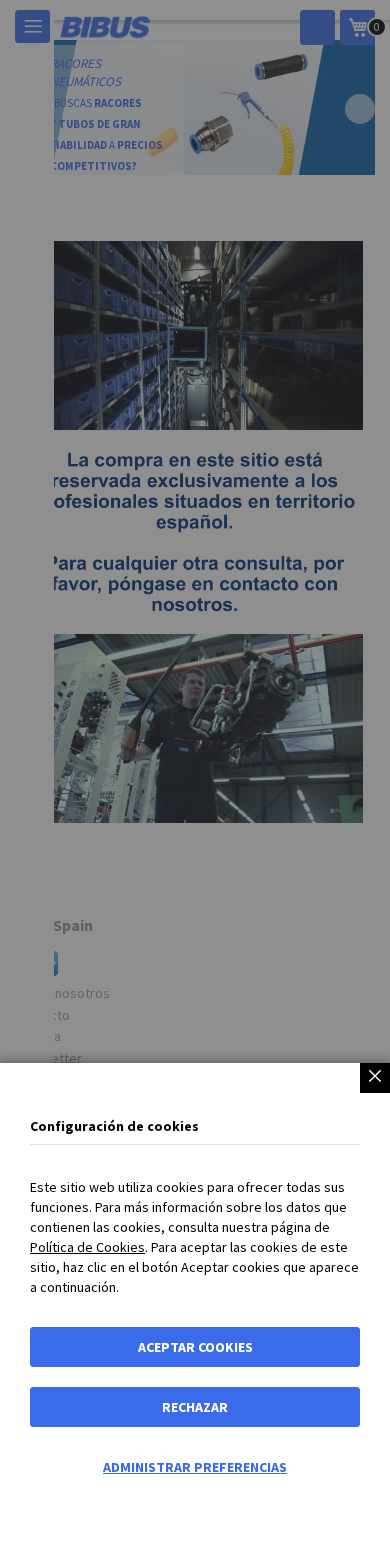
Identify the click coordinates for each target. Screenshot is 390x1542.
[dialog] (195, 771)
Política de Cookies (87, 1247)
